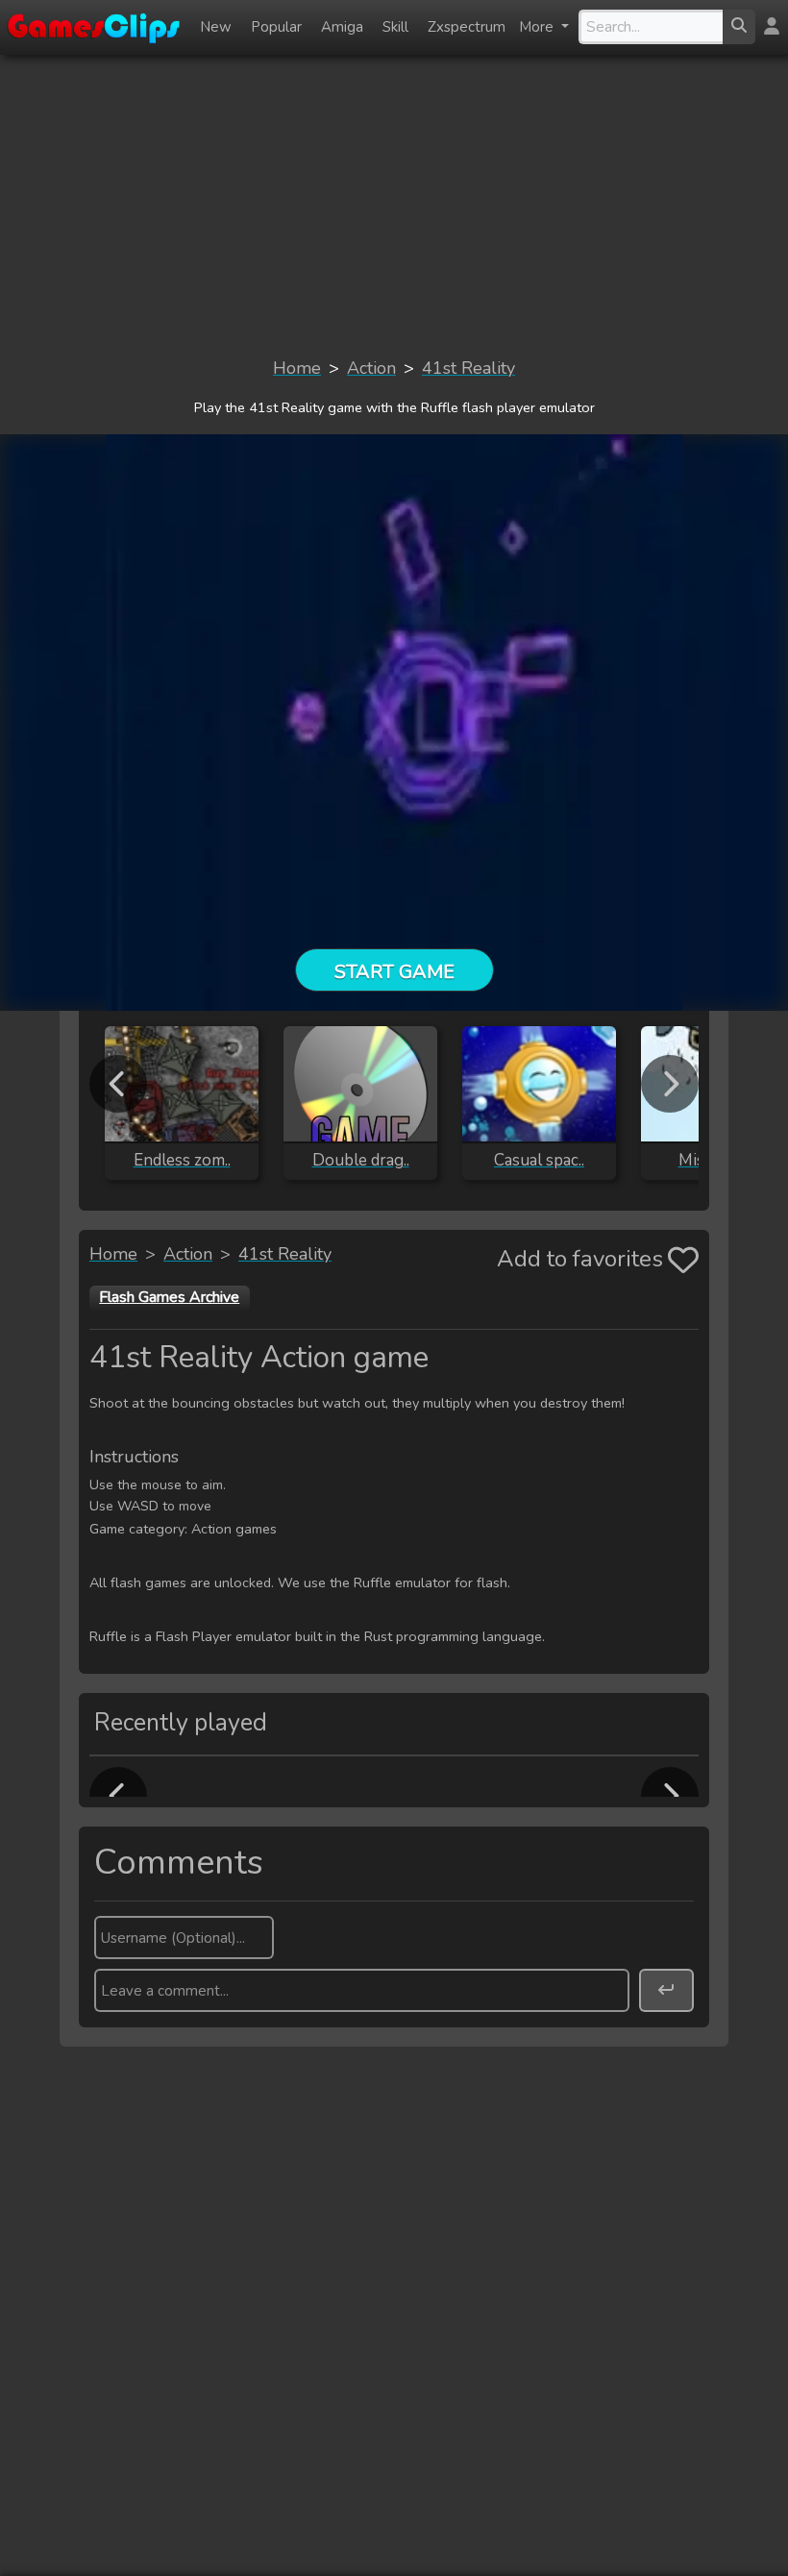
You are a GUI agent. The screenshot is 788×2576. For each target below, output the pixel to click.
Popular (276, 27)
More (538, 27)
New (216, 27)
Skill (395, 27)
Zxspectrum (467, 27)
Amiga (342, 27)
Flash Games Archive (169, 1297)
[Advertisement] (394, 205)
